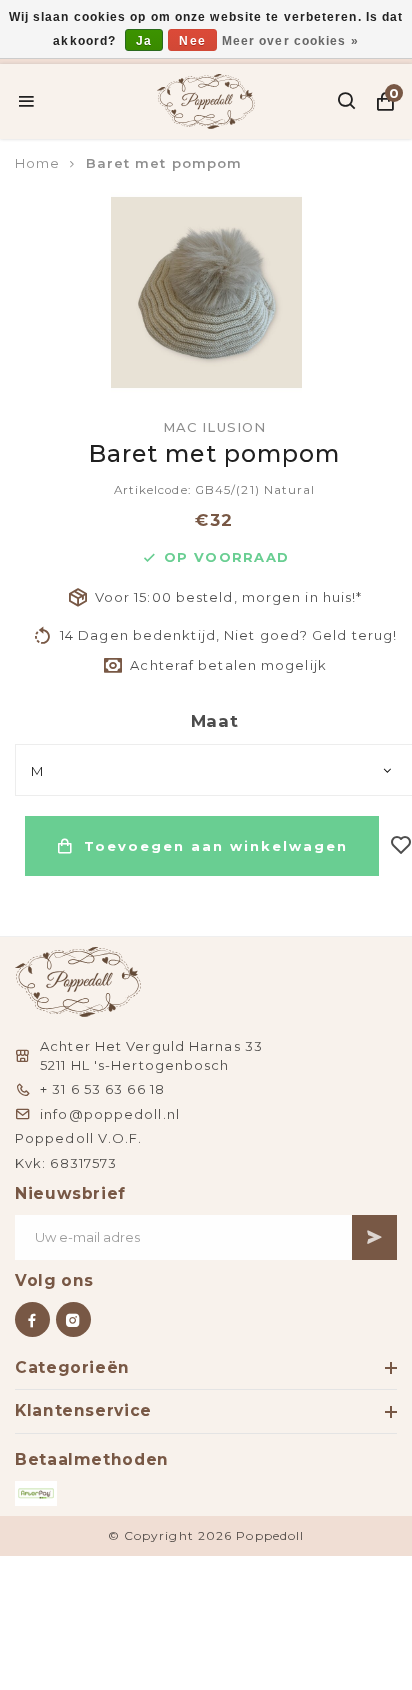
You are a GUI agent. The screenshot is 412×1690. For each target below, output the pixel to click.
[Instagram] (73, 1319)
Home (37, 163)
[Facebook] (32, 1319)
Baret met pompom (164, 163)
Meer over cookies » (290, 41)
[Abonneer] (374, 1237)
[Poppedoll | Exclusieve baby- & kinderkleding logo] (206, 99)
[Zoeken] (347, 101)
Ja (144, 41)
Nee (192, 41)
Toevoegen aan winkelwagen (216, 846)
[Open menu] (26, 101)
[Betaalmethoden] (36, 1493)
